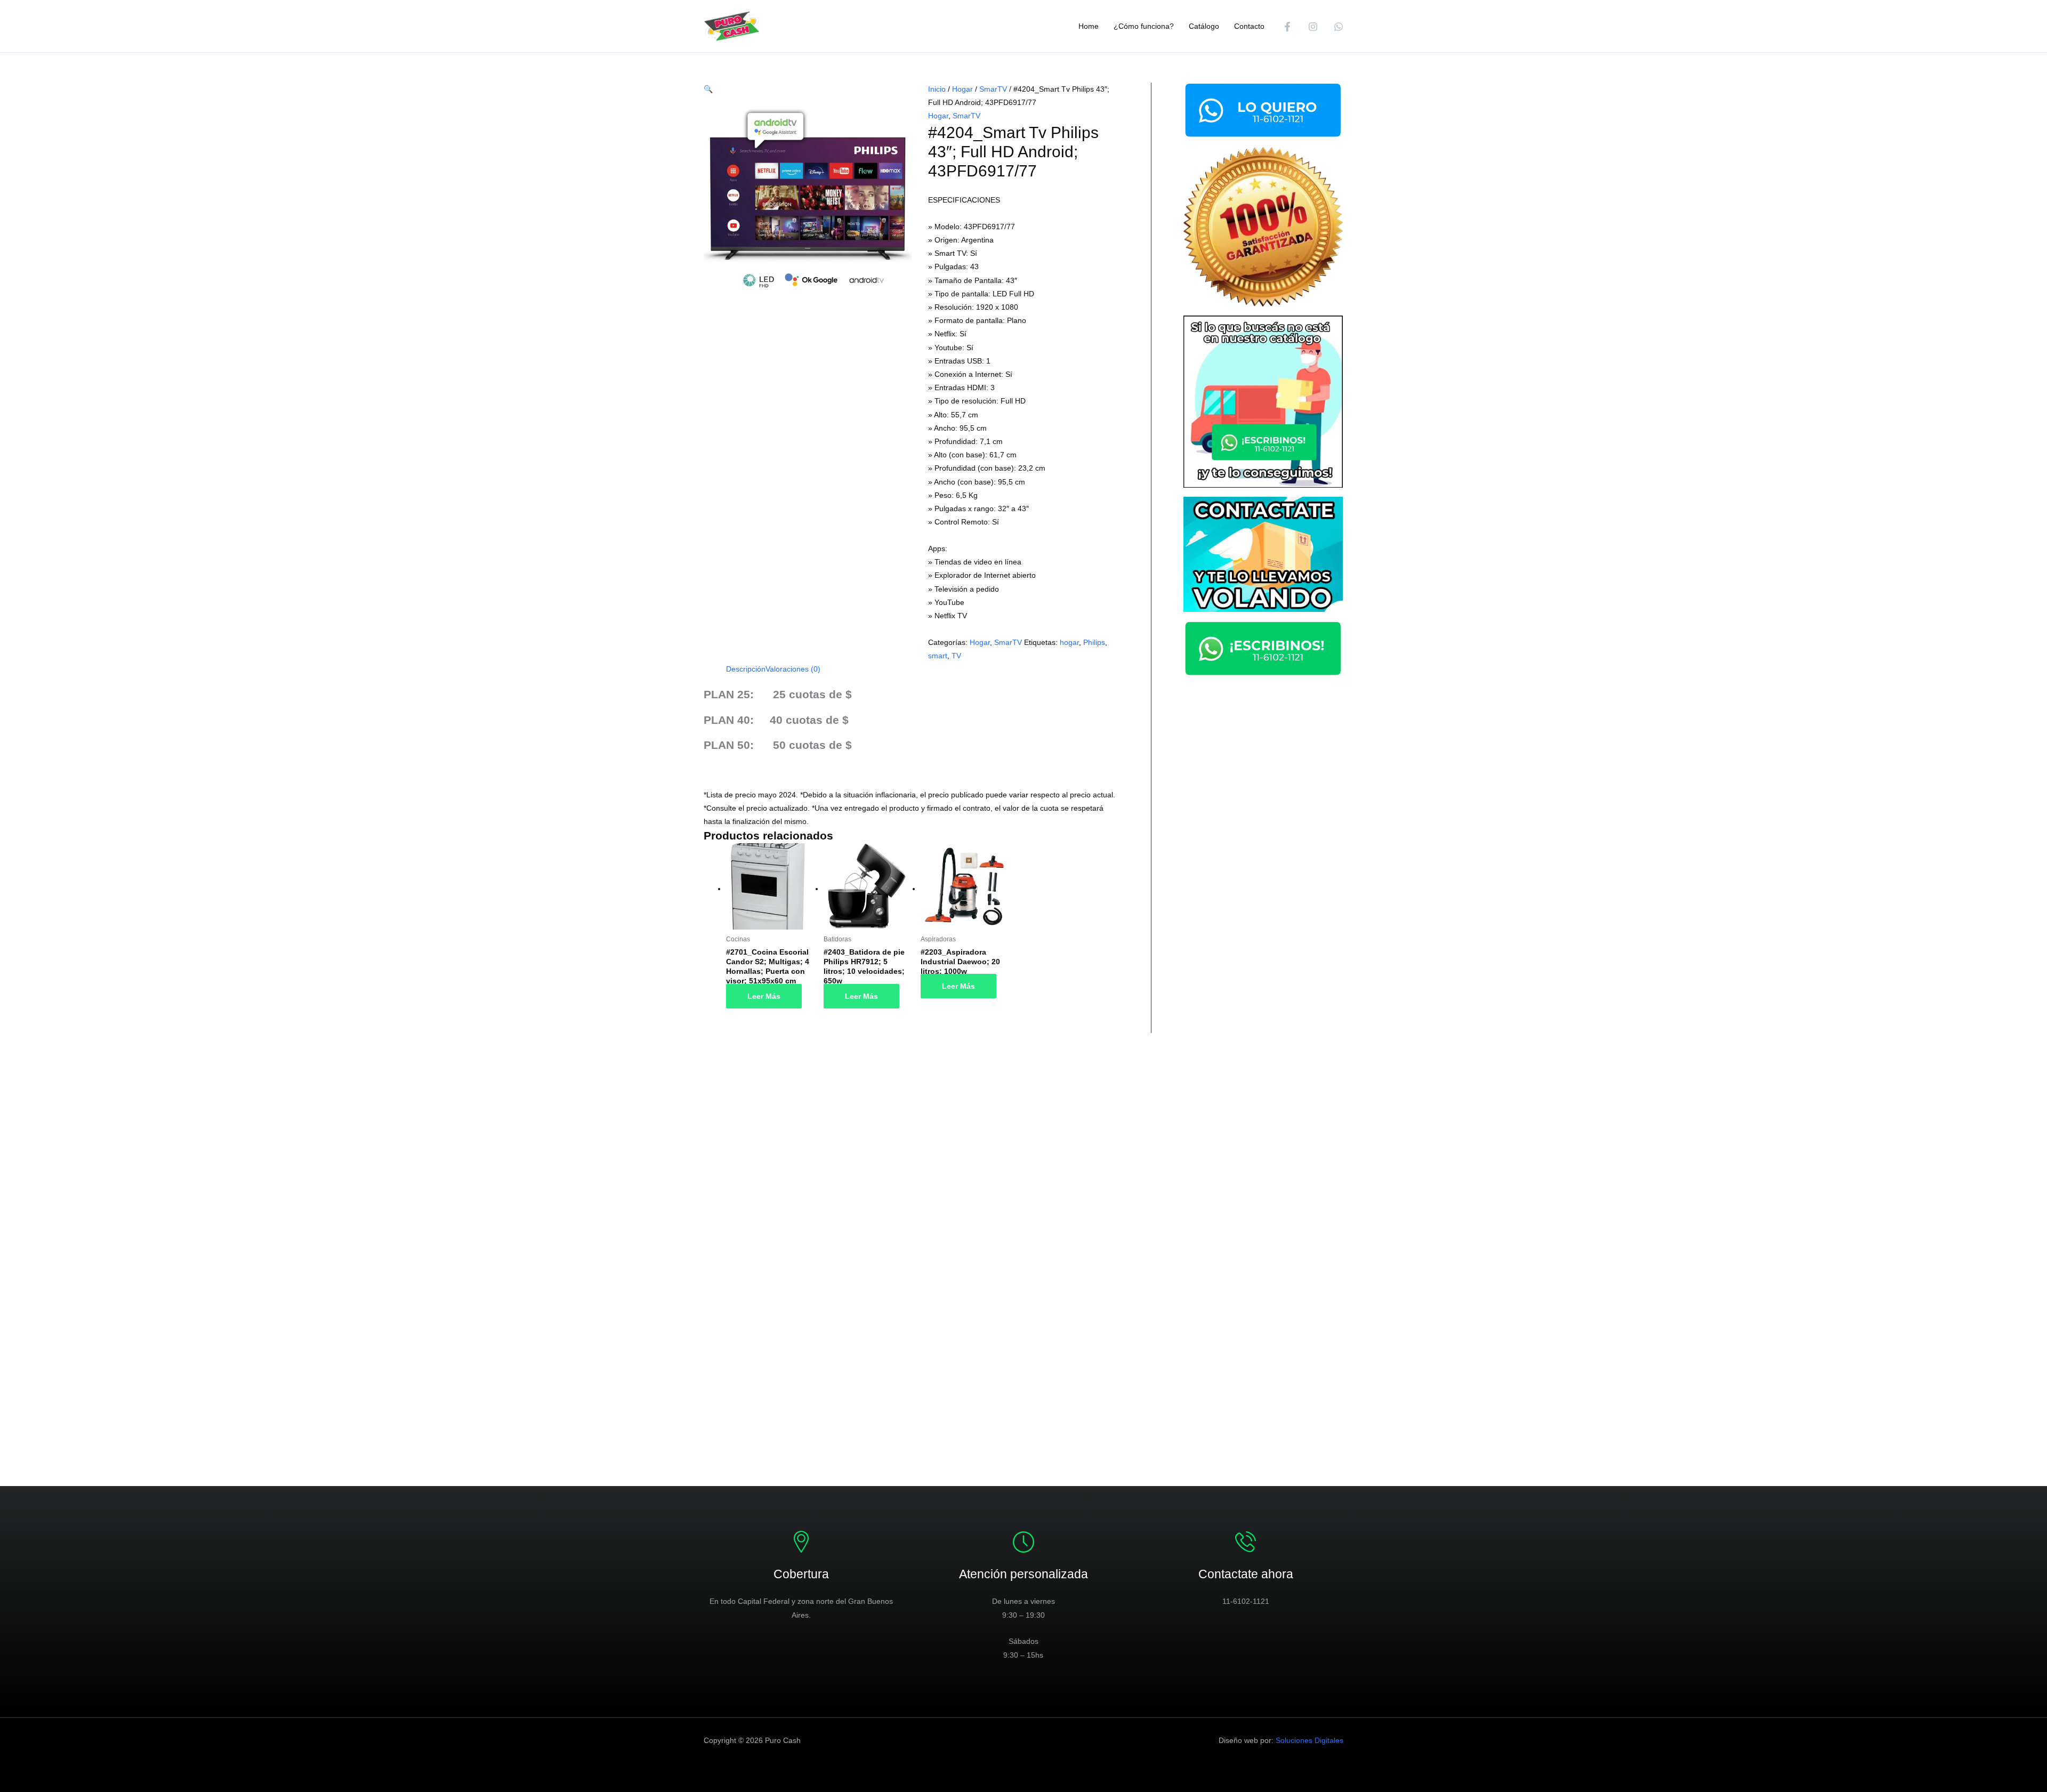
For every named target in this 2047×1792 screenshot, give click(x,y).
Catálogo (1204, 26)
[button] (708, 89)
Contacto (1249, 26)
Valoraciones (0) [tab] (793, 669)
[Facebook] (1287, 27)
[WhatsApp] (1339, 27)
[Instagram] (1313, 27)
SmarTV (993, 89)
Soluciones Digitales (1309, 1740)
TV (956, 656)
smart (938, 656)
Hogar (962, 89)
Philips (1094, 642)
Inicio (937, 89)
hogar (1069, 642)
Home (1089, 26)
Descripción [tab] (746, 669)
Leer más (764, 996)
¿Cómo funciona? (1144, 26)
